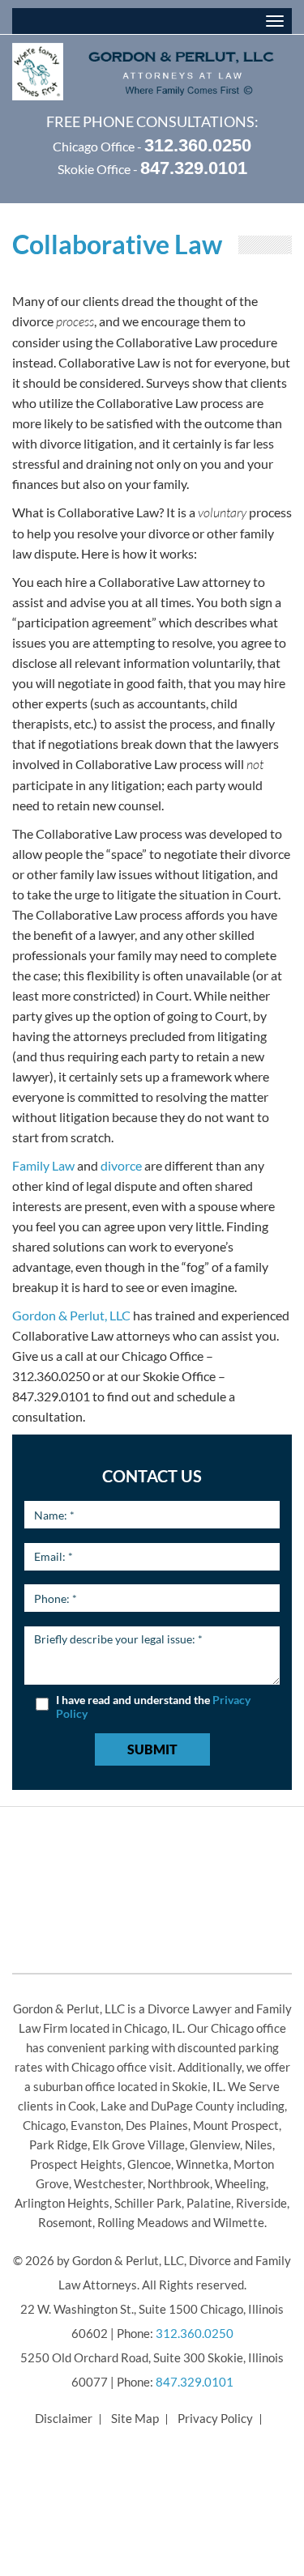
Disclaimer (64, 2418)
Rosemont (65, 2222)
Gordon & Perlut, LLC (71, 1315)
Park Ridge (58, 2145)
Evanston (96, 2125)
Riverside (261, 2203)
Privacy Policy (215, 2418)
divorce (121, 1165)
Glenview (215, 2145)
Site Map (135, 2418)
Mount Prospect (236, 2125)
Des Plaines (157, 2125)
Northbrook (179, 2183)
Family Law (43, 1165)
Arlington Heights (62, 2203)
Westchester (108, 2183)
